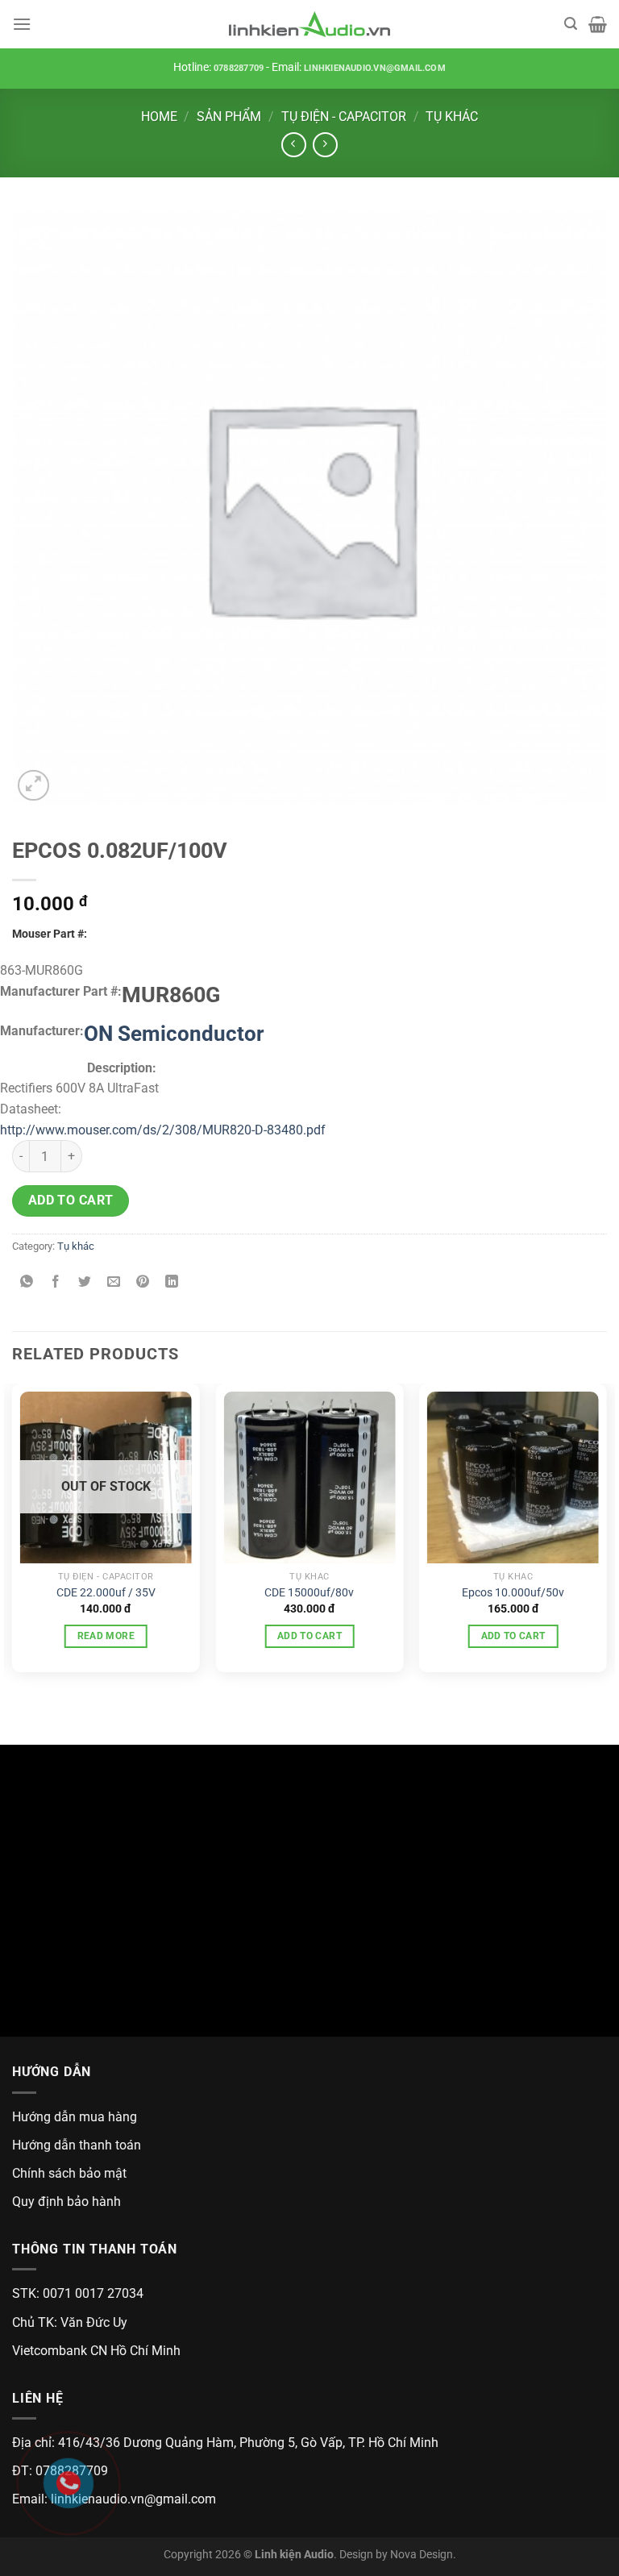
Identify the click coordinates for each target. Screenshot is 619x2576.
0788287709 (239, 68)
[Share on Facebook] (56, 1283)
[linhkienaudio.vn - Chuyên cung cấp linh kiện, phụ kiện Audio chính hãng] (309, 25)
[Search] (571, 24)
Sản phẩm (229, 117)
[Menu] (22, 24)
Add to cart (71, 1201)
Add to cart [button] (309, 1636)
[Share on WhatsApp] (27, 1283)
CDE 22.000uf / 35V (106, 1593)
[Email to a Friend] (114, 1283)
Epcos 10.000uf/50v (513, 1593)
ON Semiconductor (174, 1034)
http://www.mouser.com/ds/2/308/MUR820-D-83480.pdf (163, 1130)
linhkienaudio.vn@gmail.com (375, 68)
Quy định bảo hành (66, 2201)
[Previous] (13, 1534)
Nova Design (422, 2555)
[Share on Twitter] (85, 1283)
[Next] (606, 1534)
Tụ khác (452, 117)
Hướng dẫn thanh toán (77, 2145)
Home (159, 117)
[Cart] (598, 24)
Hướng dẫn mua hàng (75, 2117)
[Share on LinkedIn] (172, 1283)
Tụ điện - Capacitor (344, 117)
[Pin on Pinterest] (143, 1283)
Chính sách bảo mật (69, 2173)
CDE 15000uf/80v (309, 1593)
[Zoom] (33, 786)
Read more (106, 1636)
